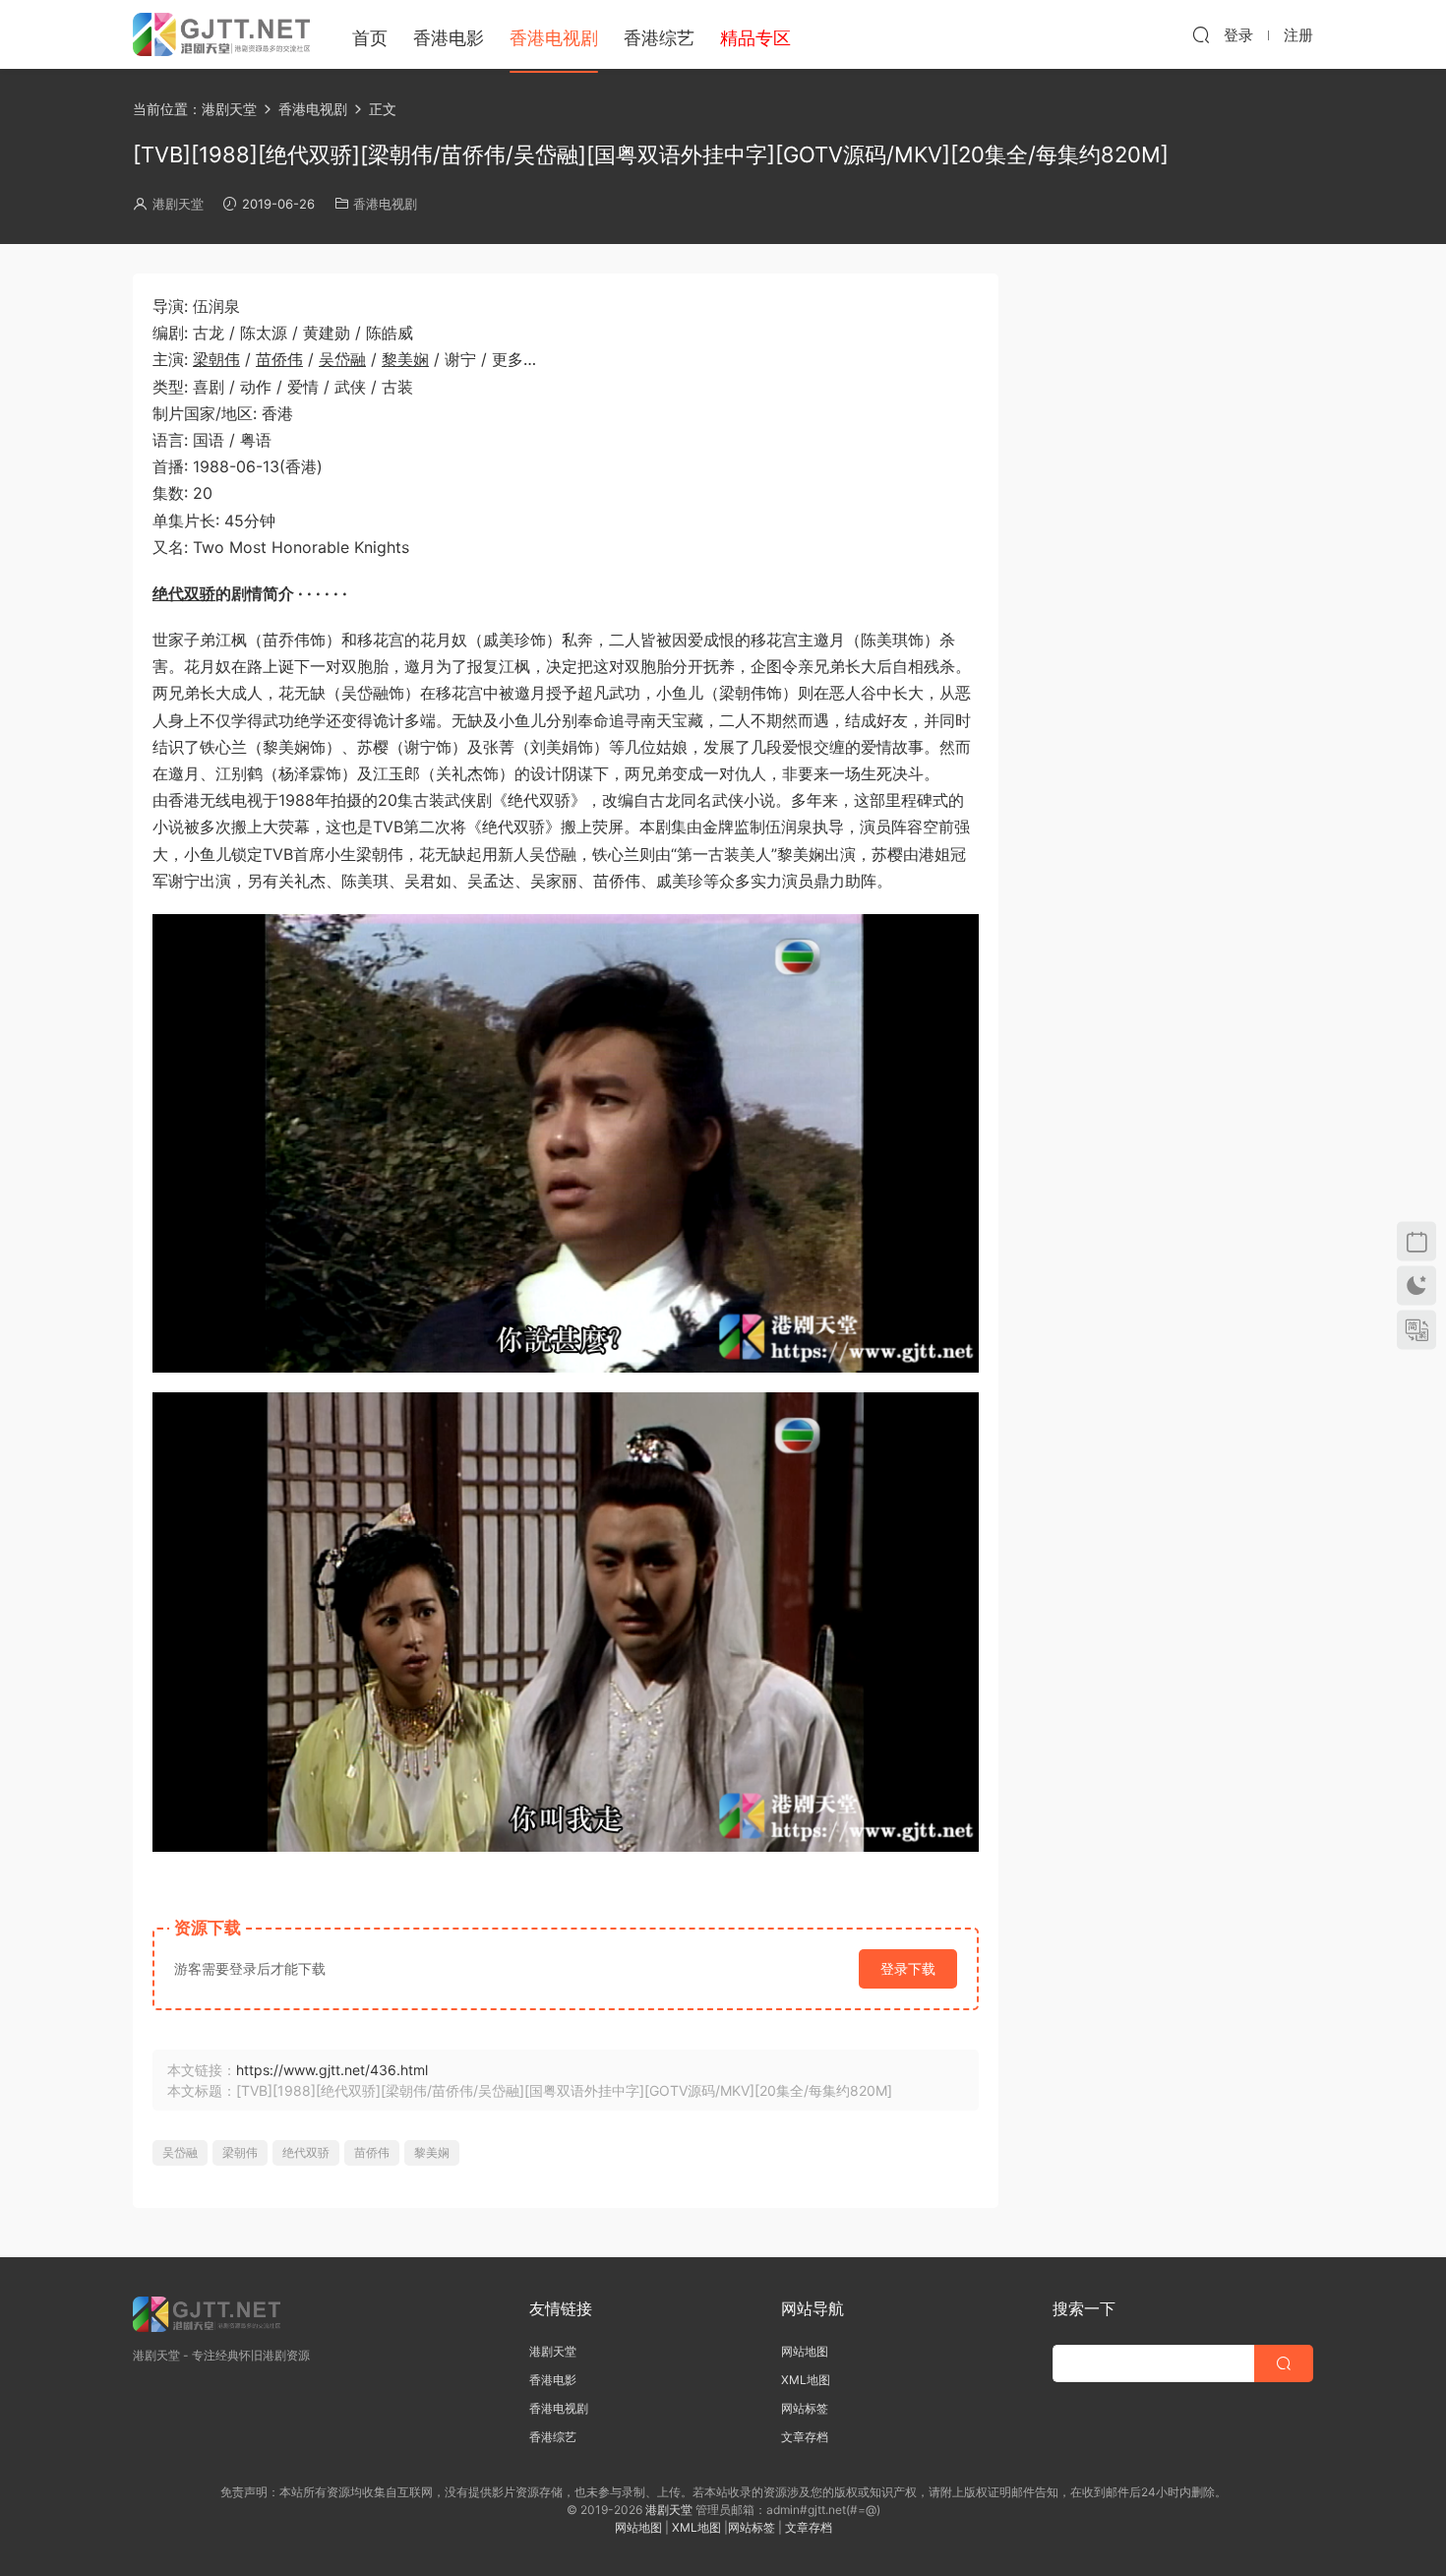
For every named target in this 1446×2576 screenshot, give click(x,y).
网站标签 (805, 2408)
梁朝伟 (216, 359)
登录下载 (908, 1968)
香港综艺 (659, 38)
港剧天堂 (178, 204)
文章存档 (805, 2437)
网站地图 (805, 2351)
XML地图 (806, 2380)
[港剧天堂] (221, 34)
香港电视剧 (554, 38)
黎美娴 (405, 359)
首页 (370, 38)
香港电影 (449, 38)
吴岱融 (342, 359)
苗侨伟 (279, 359)
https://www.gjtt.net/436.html (332, 2070)
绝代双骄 (184, 593)
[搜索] (1201, 34)
